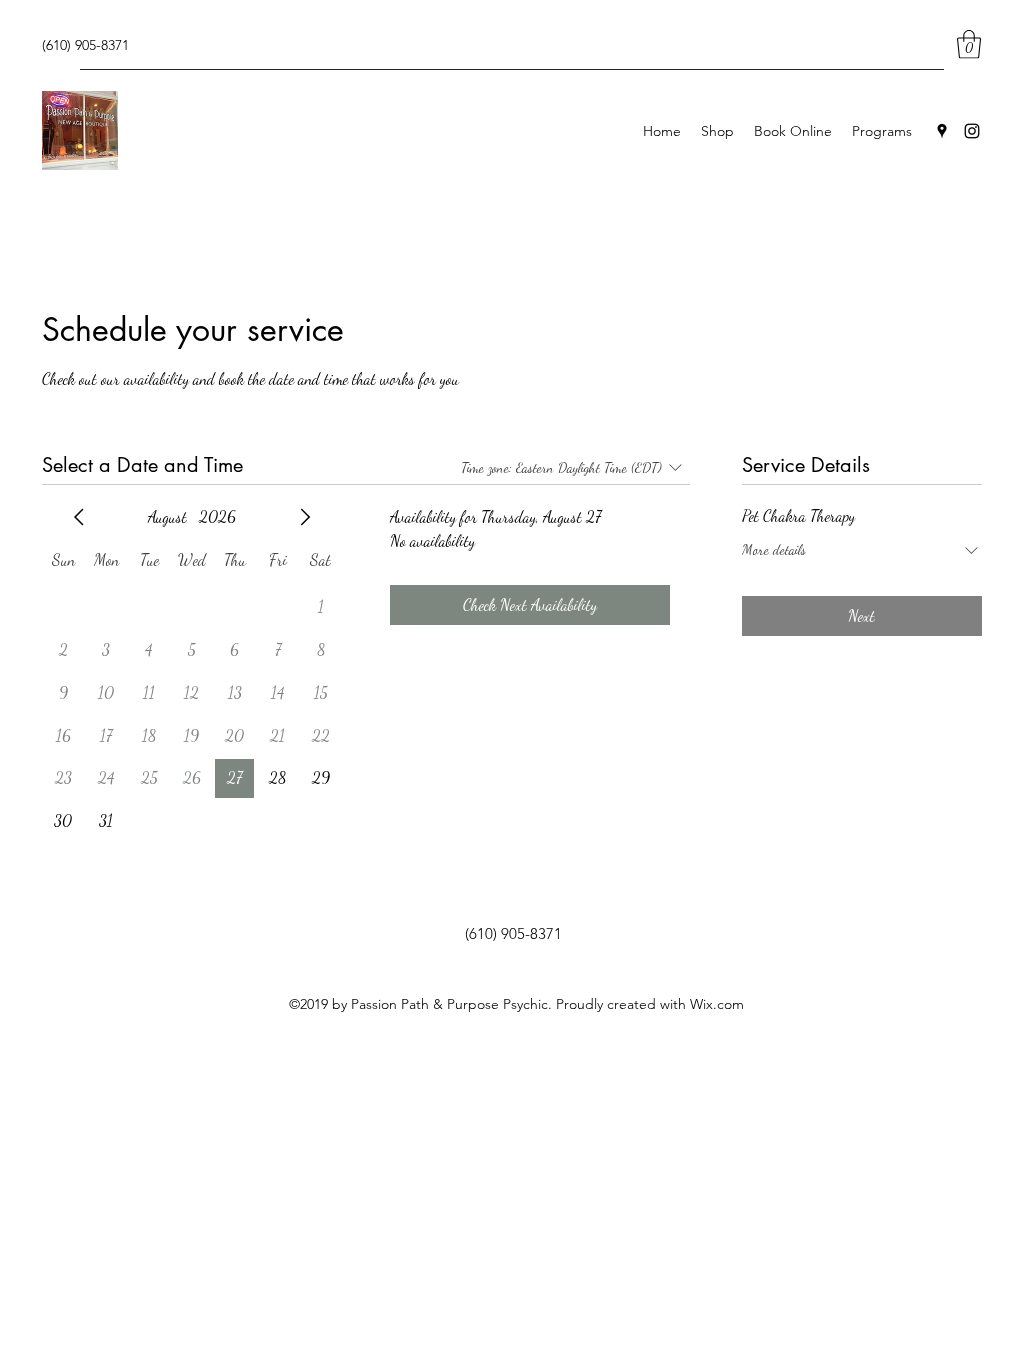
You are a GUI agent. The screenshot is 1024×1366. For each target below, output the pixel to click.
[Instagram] (972, 131)
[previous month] (79, 517)
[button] (969, 44)
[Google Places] (942, 131)
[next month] (305, 517)
